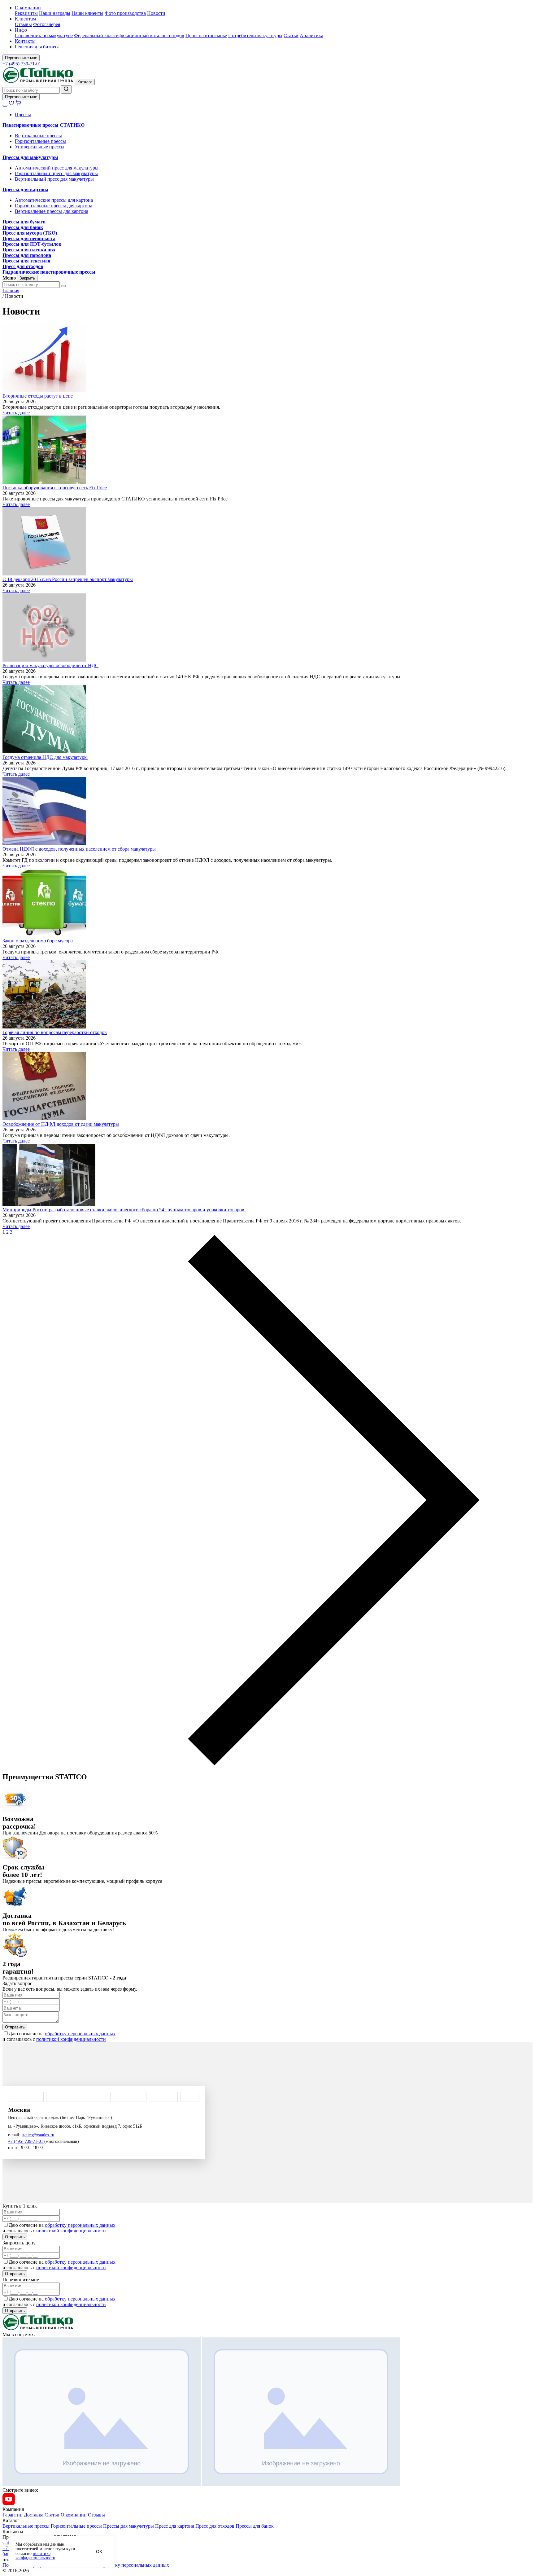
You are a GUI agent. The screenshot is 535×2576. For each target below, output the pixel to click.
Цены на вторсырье (206, 35)
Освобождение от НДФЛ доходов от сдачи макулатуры (61, 1124)
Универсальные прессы (40, 147)
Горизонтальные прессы (40, 141)
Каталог (85, 82)
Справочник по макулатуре (44, 35)
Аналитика (311, 35)
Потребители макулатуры (255, 35)
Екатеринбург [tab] (130, 2097)
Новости (156, 13)
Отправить (15, 2027)
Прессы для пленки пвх (29, 250)
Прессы (23, 114)
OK (99, 2552)
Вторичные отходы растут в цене (38, 396)
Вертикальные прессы (38, 136)
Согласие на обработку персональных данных (120, 2565)
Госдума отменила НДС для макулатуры (45, 757)
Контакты (25, 41)
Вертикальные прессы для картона (52, 211)
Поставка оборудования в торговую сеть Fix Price (55, 488)
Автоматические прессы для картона (54, 200)
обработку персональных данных (80, 2034)
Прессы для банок (23, 227)
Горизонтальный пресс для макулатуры (56, 173)
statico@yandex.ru (38, 2135)
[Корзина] (18, 104)
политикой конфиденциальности (71, 2039)
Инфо (21, 30)
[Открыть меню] (5, 106)
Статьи (291, 35)
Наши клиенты (87, 13)
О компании (28, 8)
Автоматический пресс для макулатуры (57, 168)
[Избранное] (12, 104)
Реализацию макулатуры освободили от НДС (50, 665)
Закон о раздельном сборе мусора (38, 941)
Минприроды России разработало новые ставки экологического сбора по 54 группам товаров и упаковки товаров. (124, 1210)
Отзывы (23, 24)
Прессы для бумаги (24, 222)
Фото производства (125, 13)
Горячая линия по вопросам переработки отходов (55, 1032)
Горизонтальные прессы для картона (54, 206)
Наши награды (55, 13)
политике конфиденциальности (35, 2556)
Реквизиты (26, 13)
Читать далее (16, 413)
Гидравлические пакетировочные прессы (49, 272)
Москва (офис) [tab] (26, 2097)
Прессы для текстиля (26, 261)
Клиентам (25, 19)
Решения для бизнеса (37, 47)
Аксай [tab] (190, 2097)
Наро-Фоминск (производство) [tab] (78, 2097)
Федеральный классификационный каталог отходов (129, 35)
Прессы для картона (25, 189)
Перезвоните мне (21, 58)
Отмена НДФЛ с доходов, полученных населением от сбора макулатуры (79, 849)
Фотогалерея (47, 24)
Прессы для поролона (27, 255)
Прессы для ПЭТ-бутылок (32, 244)
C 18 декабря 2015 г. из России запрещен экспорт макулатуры (68, 579)
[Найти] (66, 89)
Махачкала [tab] (163, 2097)
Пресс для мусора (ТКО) (30, 233)
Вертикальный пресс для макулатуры (54, 179)
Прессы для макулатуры (30, 157)
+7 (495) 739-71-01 (22, 64)
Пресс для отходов (23, 266)
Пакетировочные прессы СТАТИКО (43, 125)
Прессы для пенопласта (29, 238)
